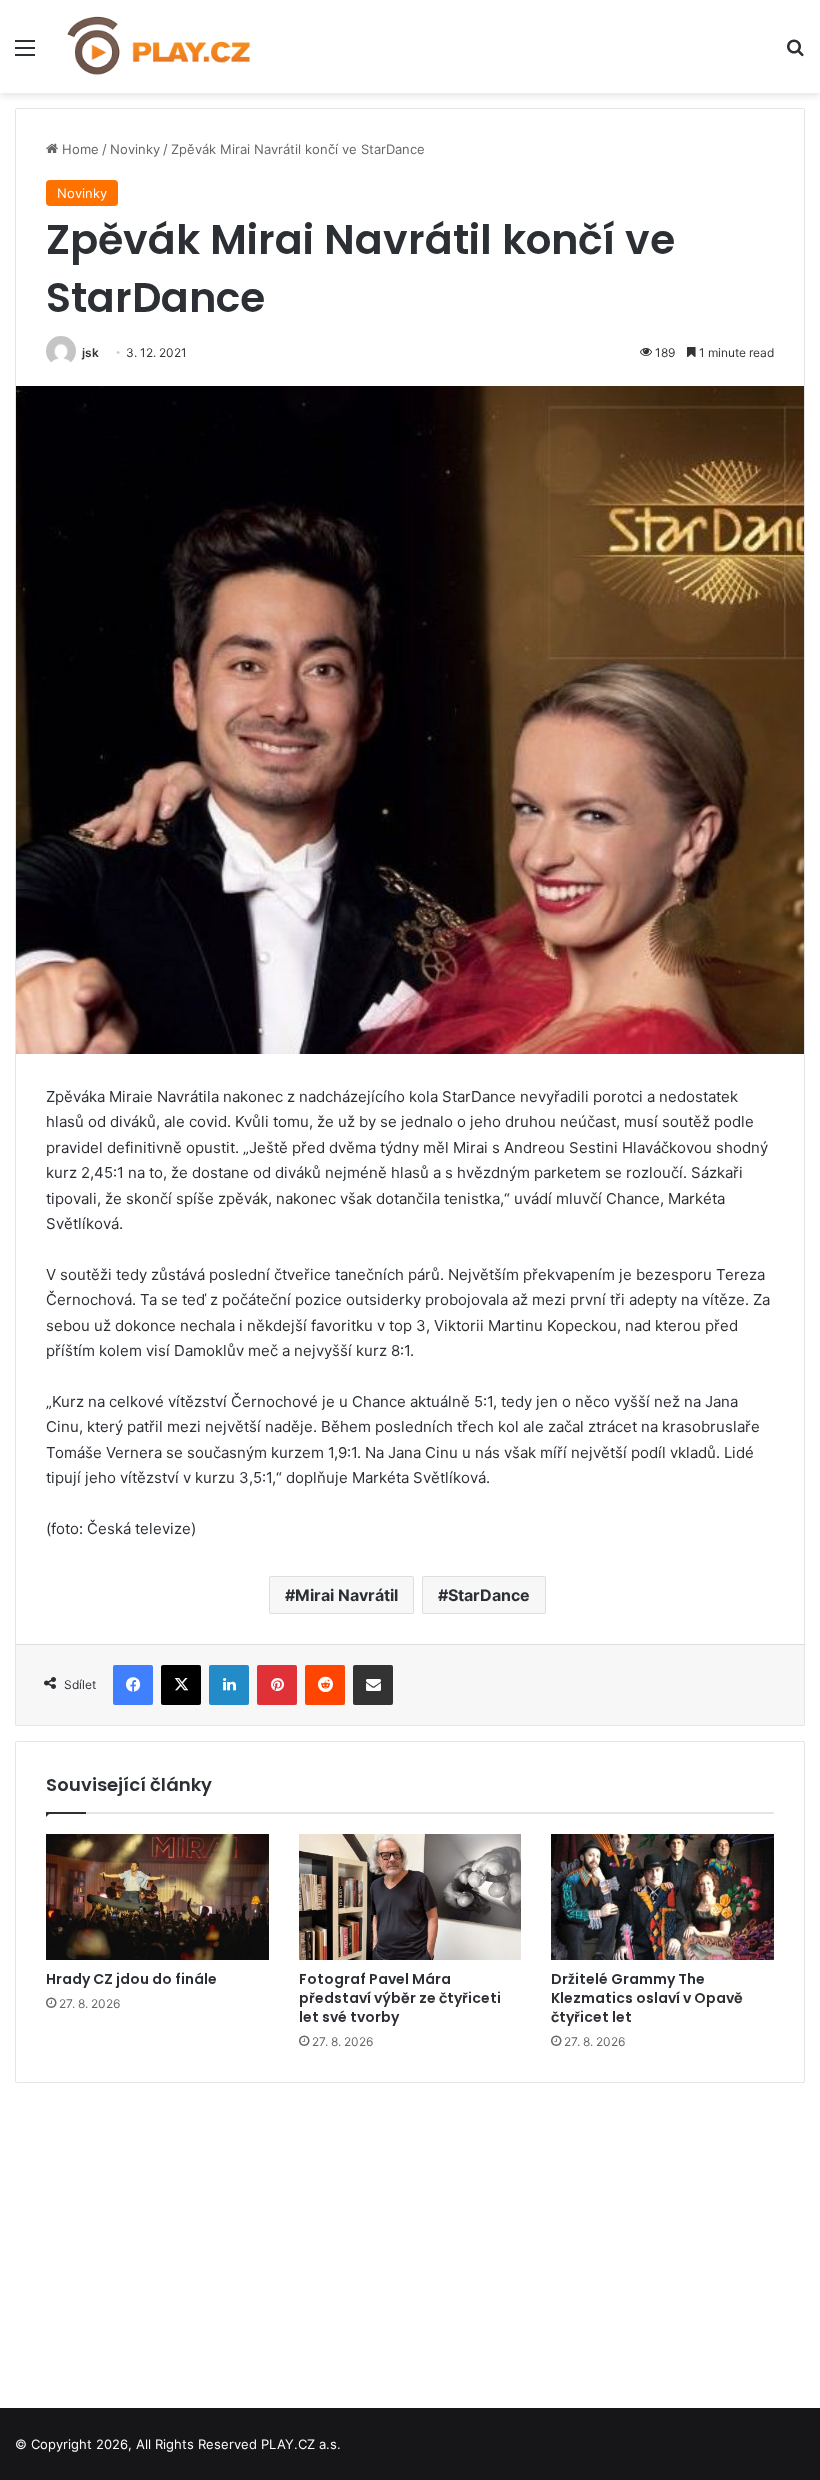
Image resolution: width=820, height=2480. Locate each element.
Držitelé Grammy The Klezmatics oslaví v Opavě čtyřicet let (647, 1998)
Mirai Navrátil (346, 1595)
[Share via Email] (373, 1685)
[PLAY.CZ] (160, 46)
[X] (181, 1685)
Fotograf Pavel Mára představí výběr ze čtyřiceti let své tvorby (400, 1998)
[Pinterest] (277, 1685)
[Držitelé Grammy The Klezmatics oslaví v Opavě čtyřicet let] (662, 1897)
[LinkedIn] (229, 1685)
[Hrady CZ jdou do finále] (157, 1897)
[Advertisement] (410, 2238)
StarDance (489, 1595)
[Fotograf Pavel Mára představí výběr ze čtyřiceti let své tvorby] (410, 1897)
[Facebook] (133, 1685)
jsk (90, 352)
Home (78, 149)
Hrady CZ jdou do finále (131, 1979)
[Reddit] (325, 1685)
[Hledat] (795, 54)
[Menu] (25, 54)
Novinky (135, 149)
